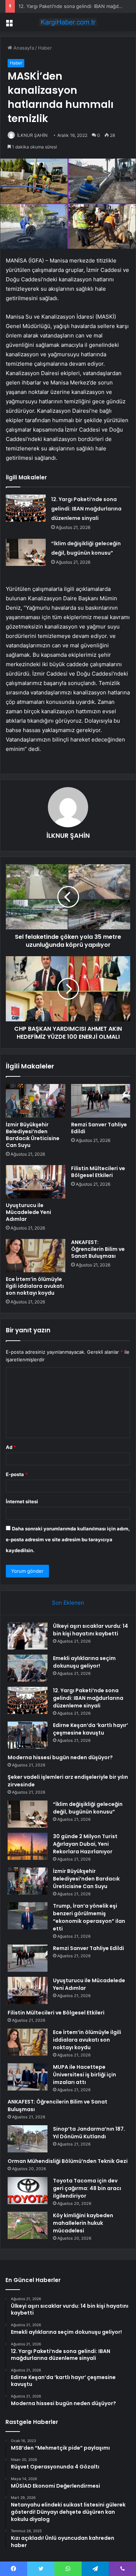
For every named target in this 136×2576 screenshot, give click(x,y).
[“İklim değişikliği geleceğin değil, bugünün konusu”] (26, 552)
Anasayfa (23, 48)
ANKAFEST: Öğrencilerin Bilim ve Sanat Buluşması (98, 1249)
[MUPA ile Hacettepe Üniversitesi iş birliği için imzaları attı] (28, 2077)
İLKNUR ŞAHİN (32, 135)
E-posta (17, 1474)
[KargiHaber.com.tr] (68, 22)
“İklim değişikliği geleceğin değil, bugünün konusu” (88, 1808)
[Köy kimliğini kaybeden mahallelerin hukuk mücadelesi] (28, 2225)
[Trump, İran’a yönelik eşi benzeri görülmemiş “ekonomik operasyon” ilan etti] (28, 1916)
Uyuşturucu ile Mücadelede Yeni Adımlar (28, 1212)
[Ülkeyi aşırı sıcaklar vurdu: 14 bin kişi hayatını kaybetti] (28, 1636)
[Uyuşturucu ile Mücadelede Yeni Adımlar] (36, 1182)
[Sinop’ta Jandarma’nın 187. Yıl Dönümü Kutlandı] (28, 2139)
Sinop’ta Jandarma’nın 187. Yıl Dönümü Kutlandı (89, 2133)
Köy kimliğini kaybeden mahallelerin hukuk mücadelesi (83, 2223)
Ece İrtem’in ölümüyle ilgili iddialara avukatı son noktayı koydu (35, 1286)
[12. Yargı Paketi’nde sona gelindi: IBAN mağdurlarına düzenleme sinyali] (26, 508)
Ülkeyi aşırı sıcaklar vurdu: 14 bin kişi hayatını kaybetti (90, 1630)
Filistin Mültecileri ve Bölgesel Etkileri (98, 1172)
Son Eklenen (68, 1603)
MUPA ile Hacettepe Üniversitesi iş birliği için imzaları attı (85, 2075)
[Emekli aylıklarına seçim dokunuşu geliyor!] (28, 1668)
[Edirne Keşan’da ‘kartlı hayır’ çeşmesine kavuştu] (28, 1735)
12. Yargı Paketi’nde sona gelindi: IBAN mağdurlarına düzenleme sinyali (86, 509)
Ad (11, 1447)
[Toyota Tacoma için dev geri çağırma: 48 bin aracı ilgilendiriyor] (28, 2191)
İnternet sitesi (22, 1501)
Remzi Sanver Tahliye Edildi (99, 1128)
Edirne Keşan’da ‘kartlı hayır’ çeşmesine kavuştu (90, 1729)
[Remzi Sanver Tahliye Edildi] (101, 1101)
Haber (45, 48)
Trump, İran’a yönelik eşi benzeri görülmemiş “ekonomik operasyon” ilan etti (89, 1917)
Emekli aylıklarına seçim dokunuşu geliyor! (84, 1662)
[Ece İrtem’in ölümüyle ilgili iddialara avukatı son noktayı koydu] (36, 1256)
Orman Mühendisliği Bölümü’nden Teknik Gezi (68, 2161)
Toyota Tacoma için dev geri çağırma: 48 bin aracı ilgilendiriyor (87, 2188)
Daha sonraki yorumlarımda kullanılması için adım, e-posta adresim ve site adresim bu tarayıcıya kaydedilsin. (68, 1539)
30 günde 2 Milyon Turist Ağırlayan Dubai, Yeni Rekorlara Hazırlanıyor (85, 1844)
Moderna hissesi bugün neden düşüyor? (60, 1757)
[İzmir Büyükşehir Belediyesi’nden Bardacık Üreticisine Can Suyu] (36, 1101)
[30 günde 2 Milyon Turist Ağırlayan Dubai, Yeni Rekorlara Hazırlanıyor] (28, 1846)
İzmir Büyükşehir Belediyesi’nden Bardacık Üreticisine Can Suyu (33, 1135)
